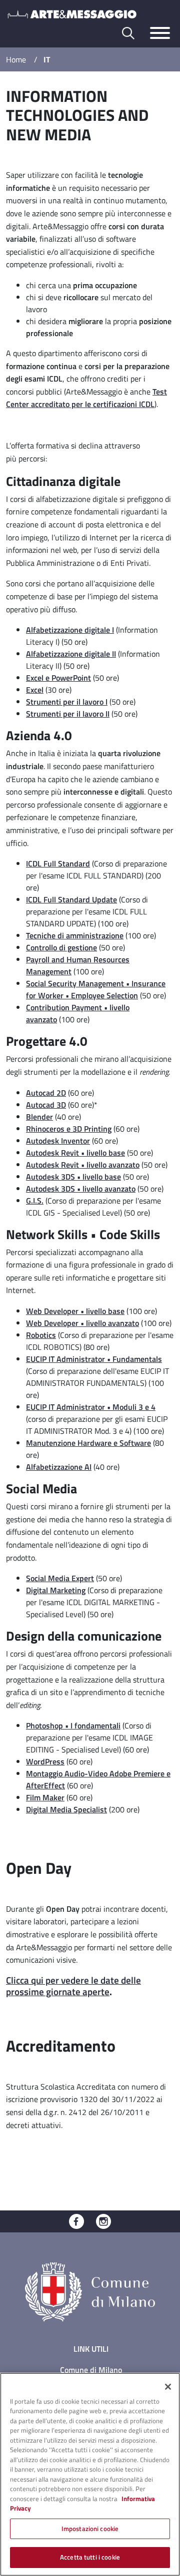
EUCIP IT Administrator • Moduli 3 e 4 (91, 1407)
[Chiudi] (168, 2387)
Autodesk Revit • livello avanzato (83, 1165)
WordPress (45, 1761)
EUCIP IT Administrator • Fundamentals (94, 1359)
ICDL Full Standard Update (71, 899)
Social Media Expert (60, 1578)
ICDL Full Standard (58, 863)
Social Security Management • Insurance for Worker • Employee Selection (96, 989)
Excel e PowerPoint (58, 678)
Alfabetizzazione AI (59, 1467)
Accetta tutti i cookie (90, 2557)
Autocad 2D (46, 1093)
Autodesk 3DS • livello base (73, 1177)
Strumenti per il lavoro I (67, 702)
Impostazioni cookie (90, 2529)
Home (16, 59)
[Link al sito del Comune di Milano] (90, 2291)
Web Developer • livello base (75, 1311)
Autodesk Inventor (58, 1141)
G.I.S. (35, 1201)
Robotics (41, 1335)
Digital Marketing (56, 1590)
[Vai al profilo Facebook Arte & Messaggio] (76, 2220)
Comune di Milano (91, 2370)
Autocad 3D (46, 1105)
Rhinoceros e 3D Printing (69, 1129)
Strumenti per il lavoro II (68, 714)
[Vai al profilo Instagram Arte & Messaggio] (103, 2220)
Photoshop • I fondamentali (73, 1725)
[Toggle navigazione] (160, 33)
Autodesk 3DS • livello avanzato (81, 1189)
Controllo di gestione (61, 947)
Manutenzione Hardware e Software (88, 1443)
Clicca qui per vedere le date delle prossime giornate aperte (73, 1986)
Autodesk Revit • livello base (75, 1153)
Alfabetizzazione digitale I (70, 630)
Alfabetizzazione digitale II (71, 654)
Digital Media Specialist (66, 1809)
